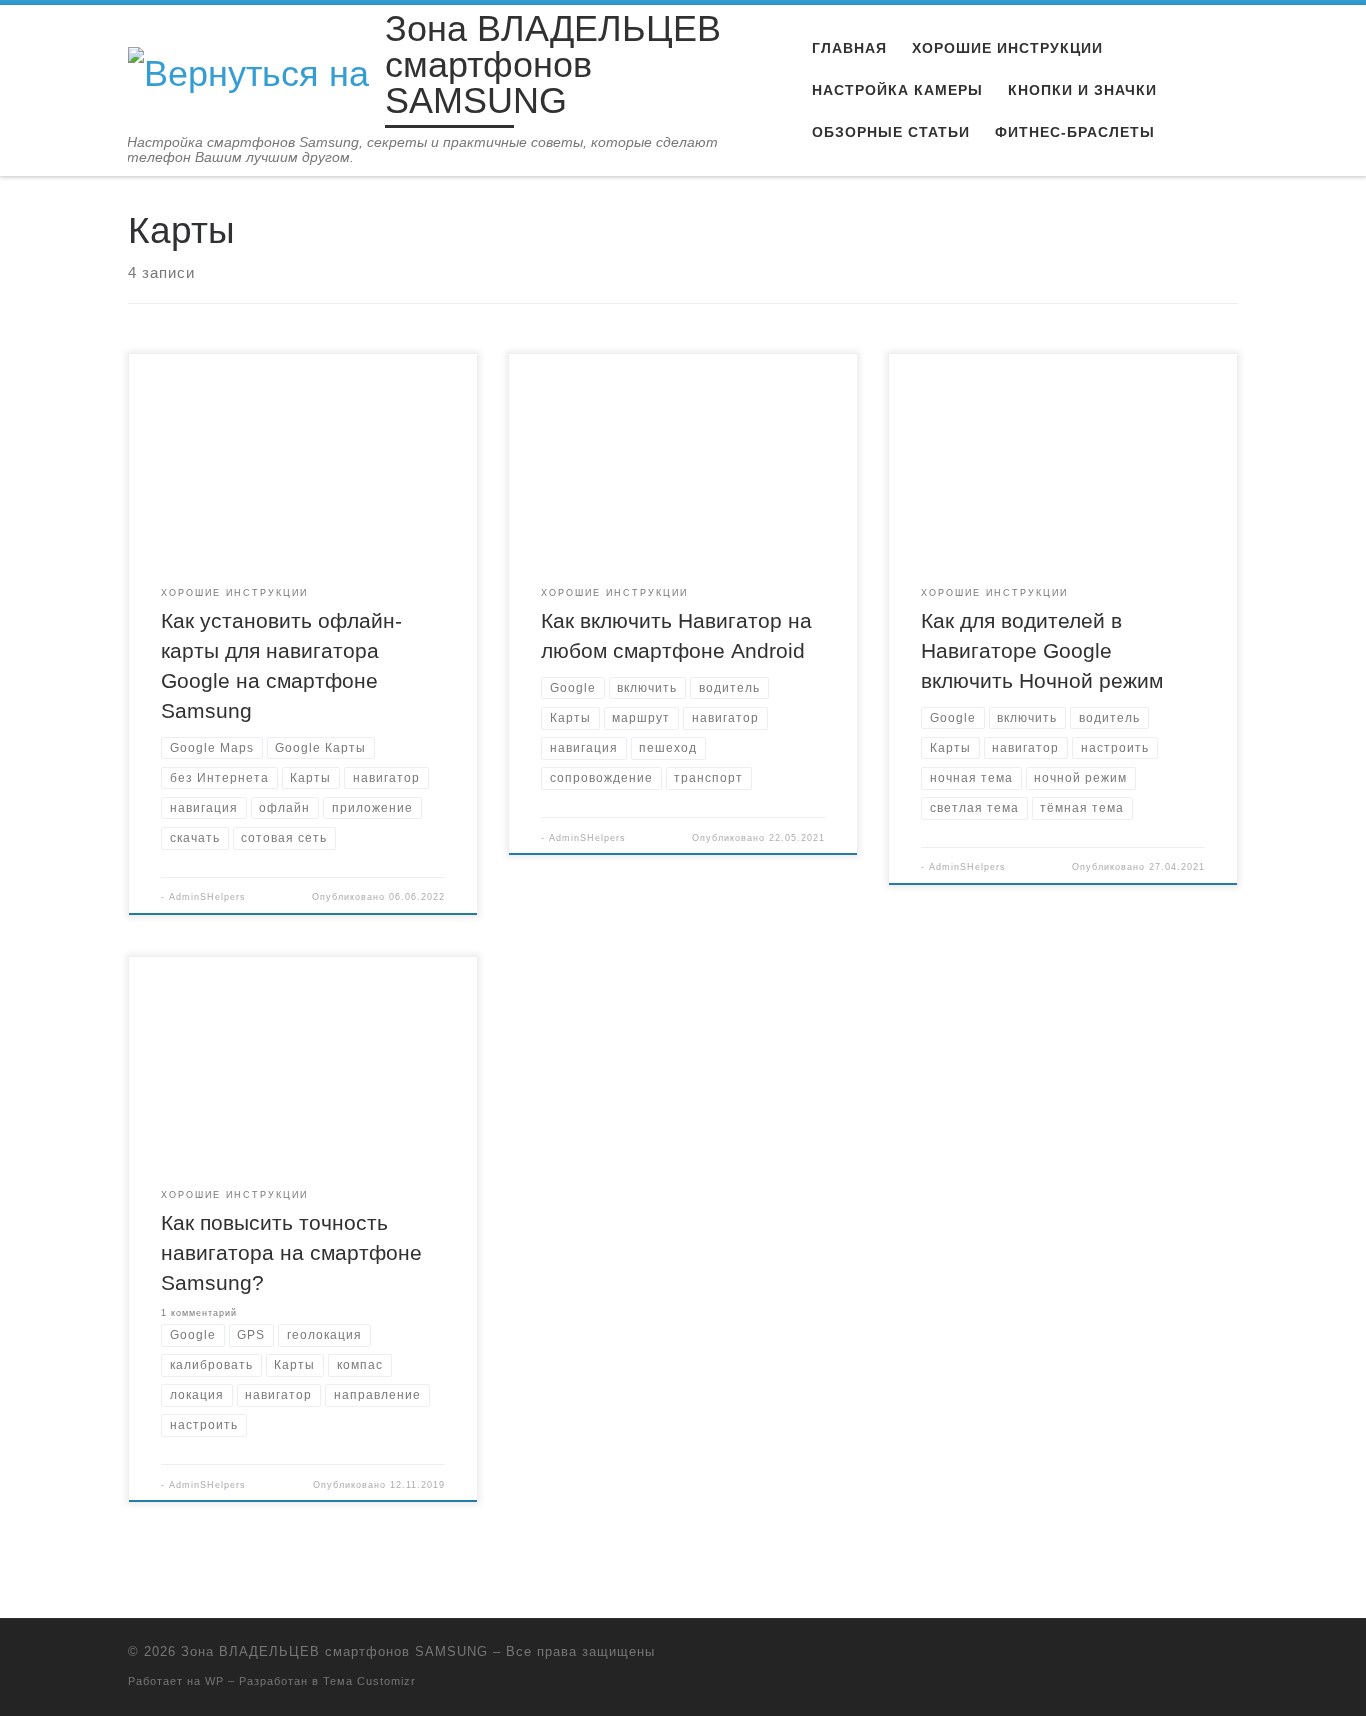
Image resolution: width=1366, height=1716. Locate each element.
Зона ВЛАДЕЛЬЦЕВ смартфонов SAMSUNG (334, 1651)
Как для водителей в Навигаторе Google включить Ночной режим (1042, 651)
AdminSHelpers (207, 897)
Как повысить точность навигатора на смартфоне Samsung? (291, 1253)
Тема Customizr (369, 1681)
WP (214, 1681)
